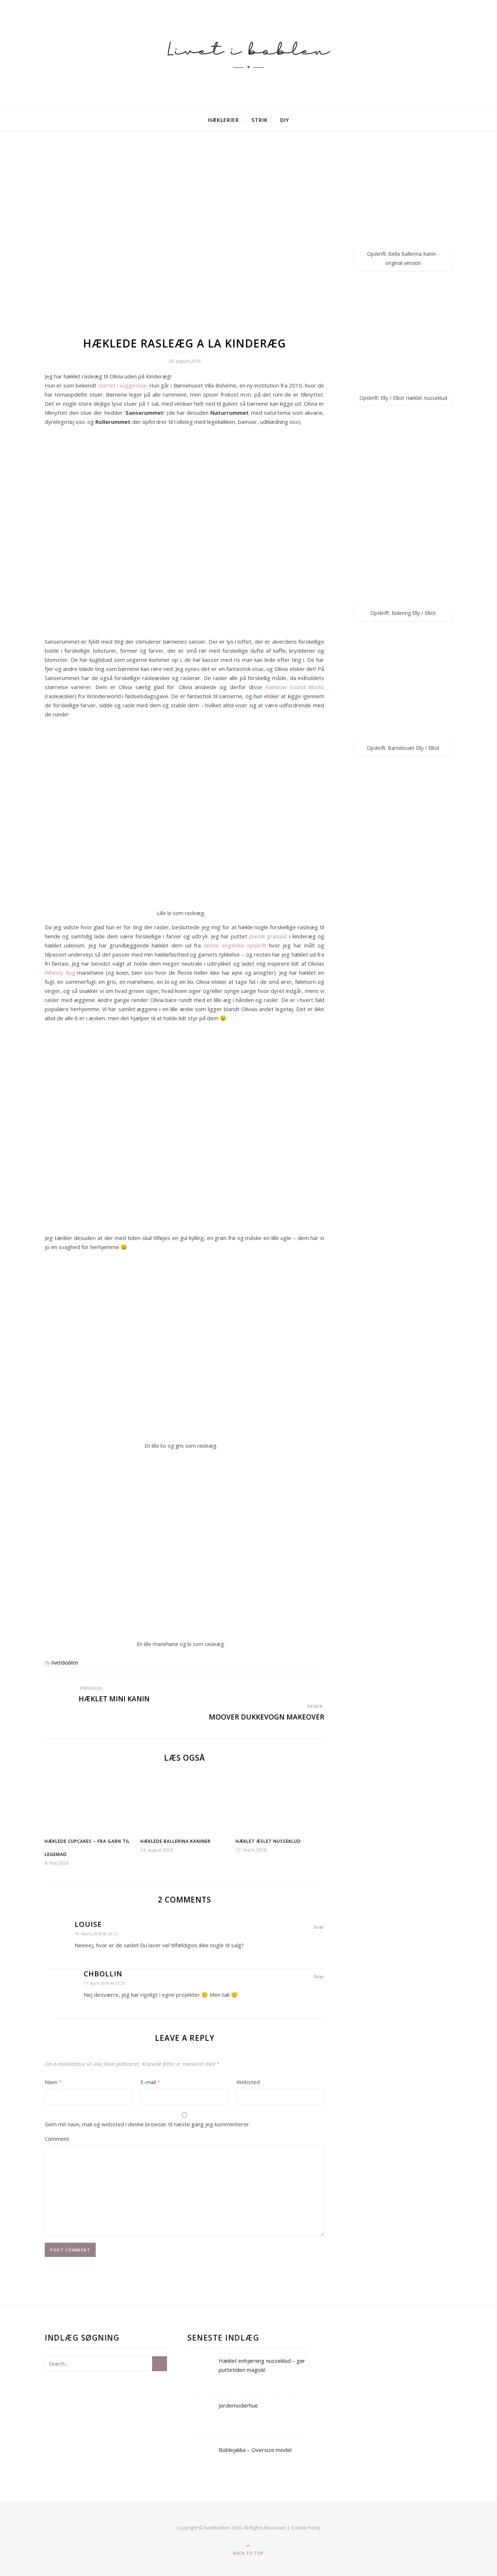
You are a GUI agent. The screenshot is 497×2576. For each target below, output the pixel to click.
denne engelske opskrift (235, 945)
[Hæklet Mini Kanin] (58, 1689)
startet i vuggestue (122, 385)
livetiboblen (65, 1663)
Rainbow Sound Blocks (295, 687)
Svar (319, 1927)
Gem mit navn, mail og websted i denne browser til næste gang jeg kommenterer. (148, 2124)
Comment (57, 2139)
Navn (53, 2082)
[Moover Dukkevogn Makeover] (311, 1689)
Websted (248, 2082)
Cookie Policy (306, 2528)
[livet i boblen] (249, 55)
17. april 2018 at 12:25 (104, 1983)
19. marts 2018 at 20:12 (96, 1934)
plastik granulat (268, 936)
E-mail (150, 2082)
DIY (285, 120)
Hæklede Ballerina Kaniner (176, 1841)
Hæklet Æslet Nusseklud (268, 1841)
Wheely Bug (60, 973)
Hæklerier (224, 120)
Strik (260, 120)
